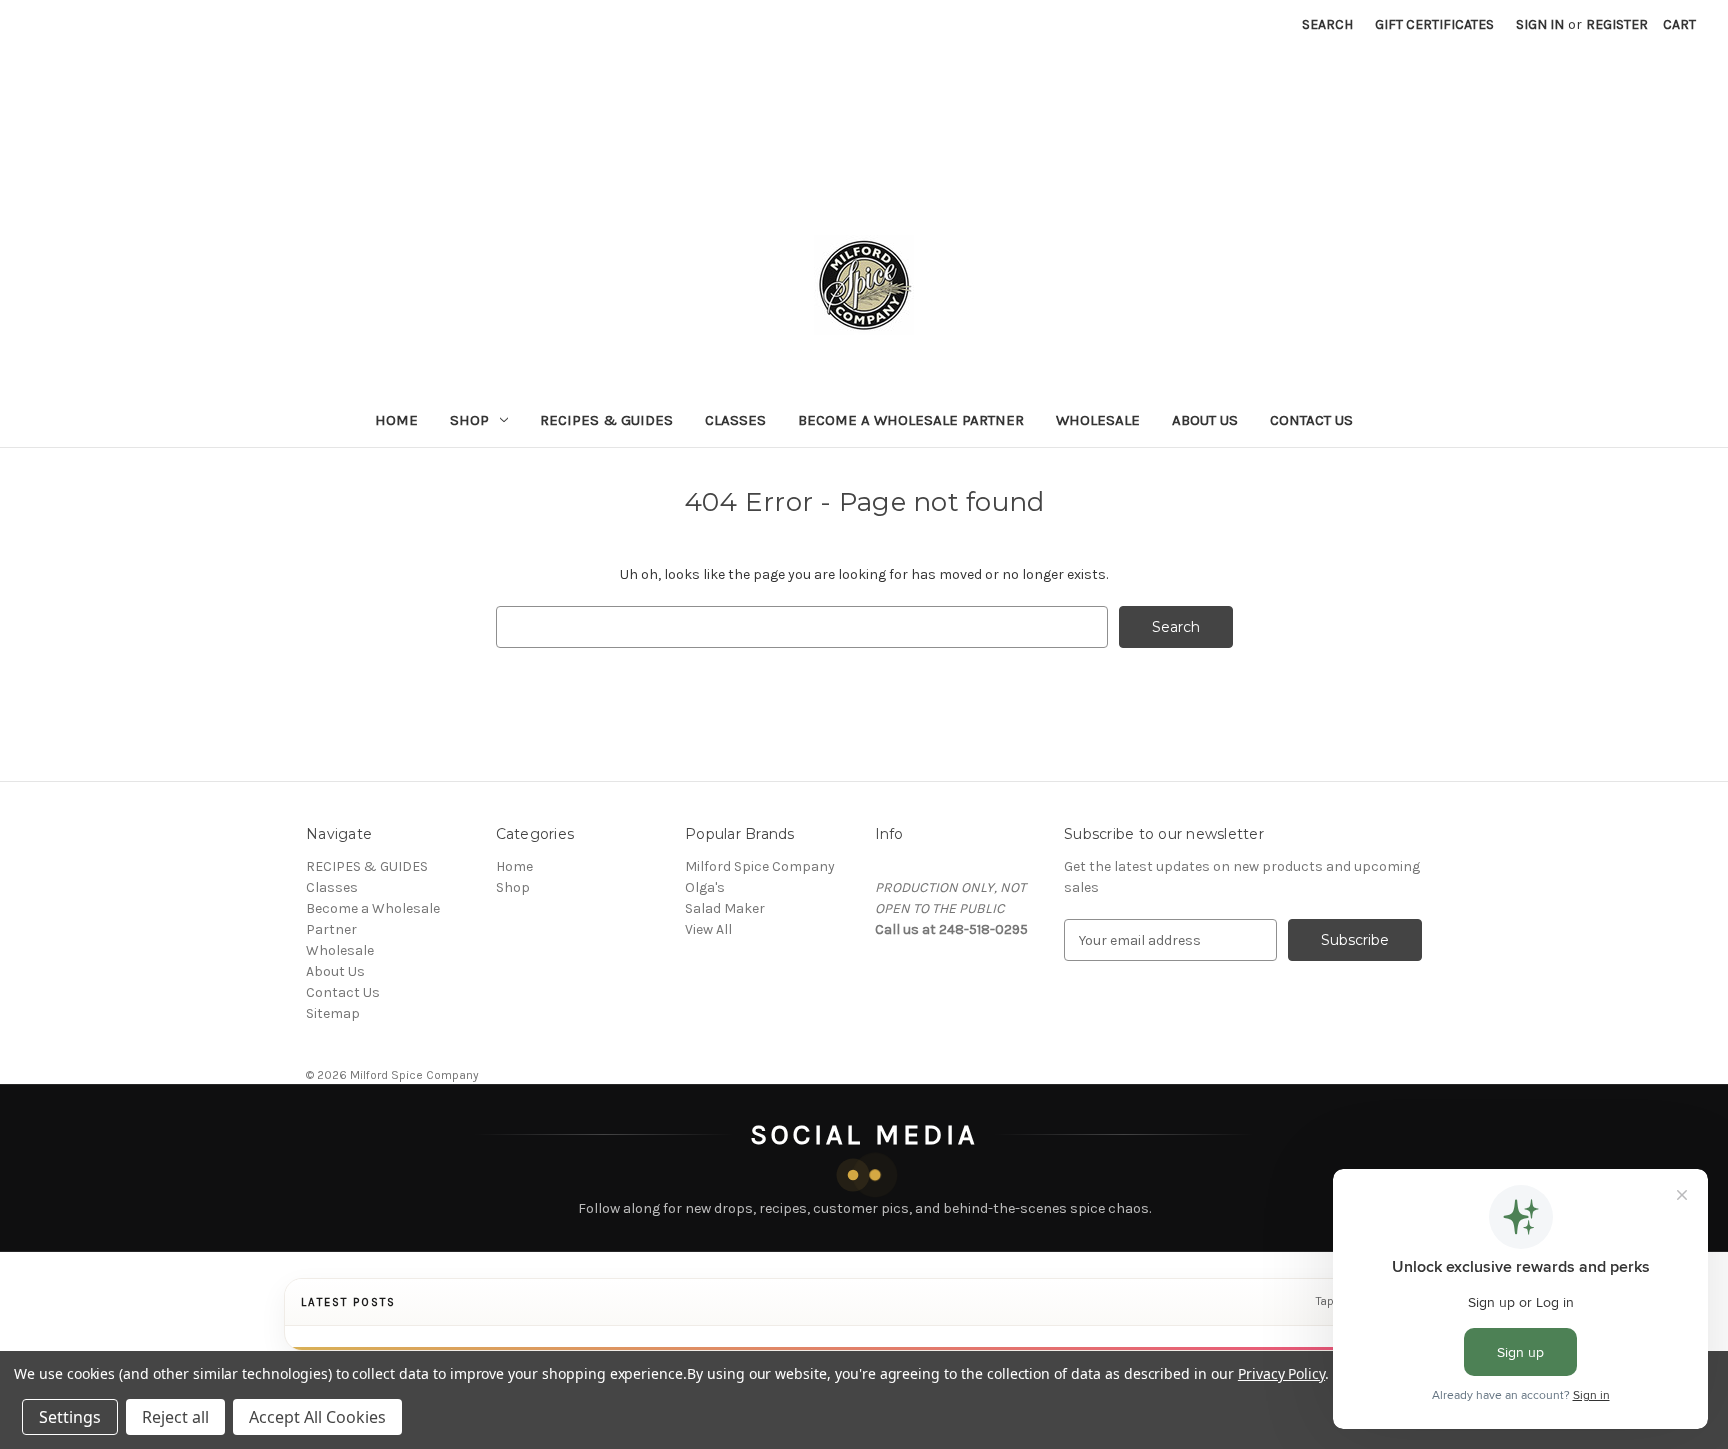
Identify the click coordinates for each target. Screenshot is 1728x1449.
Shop (469, 420)
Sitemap (333, 1013)
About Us (1205, 420)
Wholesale (1098, 420)
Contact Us (1311, 420)
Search (1327, 24)
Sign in (1540, 24)
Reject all (175, 1417)
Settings (70, 1417)
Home (396, 420)
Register (1617, 24)
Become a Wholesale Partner (911, 420)
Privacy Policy (1281, 1373)
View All (708, 929)
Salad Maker (725, 908)
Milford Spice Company (760, 866)
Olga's (705, 887)
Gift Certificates (1434, 24)
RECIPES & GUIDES (606, 420)
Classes (735, 420)
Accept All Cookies (317, 1417)
